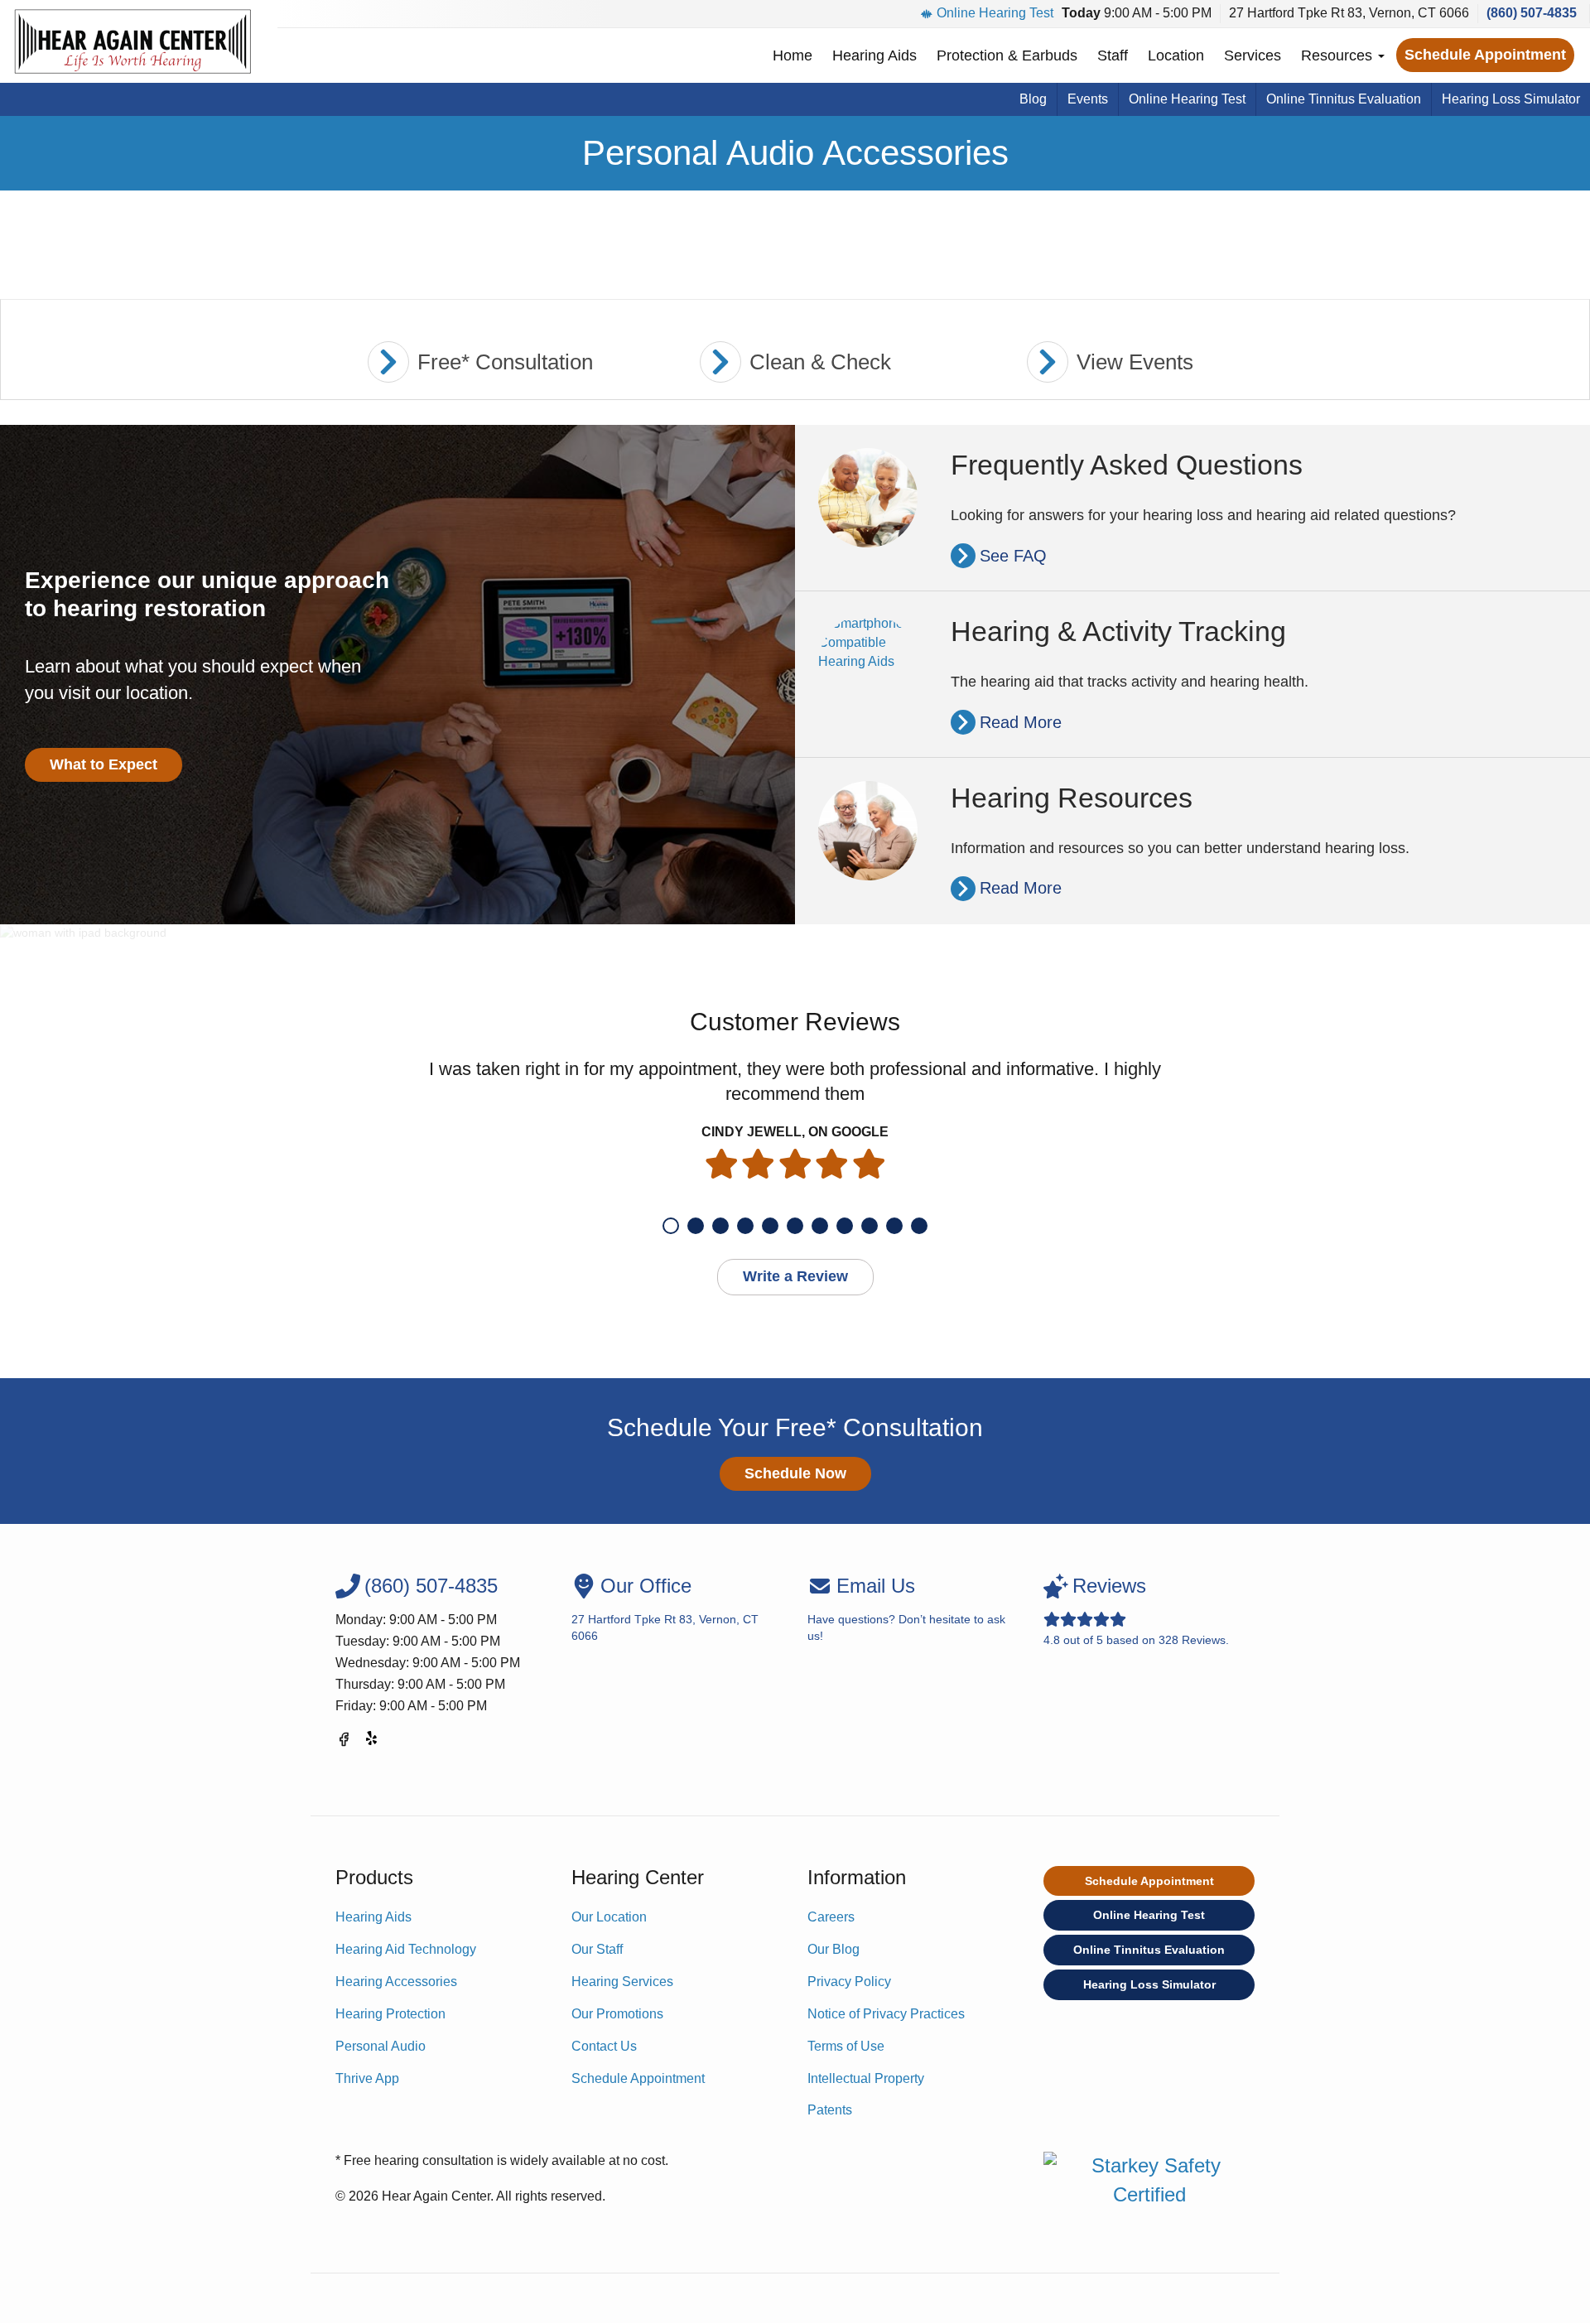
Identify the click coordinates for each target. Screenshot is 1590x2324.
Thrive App (367, 2078)
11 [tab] (919, 1226)
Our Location (609, 1917)
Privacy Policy (849, 1982)
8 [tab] (845, 1226)
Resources (1339, 55)
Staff (1113, 55)
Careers (831, 1917)
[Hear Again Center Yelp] (373, 1742)
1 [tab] (671, 1226)
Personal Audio (381, 2046)
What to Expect (104, 764)
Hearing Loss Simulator (1511, 99)
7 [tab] (820, 1226)
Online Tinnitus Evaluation (1344, 99)
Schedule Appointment (1485, 55)
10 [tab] (894, 1226)
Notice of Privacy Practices (886, 2014)
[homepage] (132, 41)
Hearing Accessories (396, 1982)
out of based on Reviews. (1136, 1610)
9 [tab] (870, 1226)
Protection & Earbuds (1007, 55)
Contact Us (604, 2046)
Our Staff (597, 1949)
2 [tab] (696, 1226)
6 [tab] (795, 1226)
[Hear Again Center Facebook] (344, 1742)
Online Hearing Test (995, 13)
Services (1253, 55)
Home (793, 55)
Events (1088, 99)
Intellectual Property (866, 2078)
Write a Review (795, 1276)
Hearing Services (622, 1982)
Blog (1033, 99)
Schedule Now (795, 1473)
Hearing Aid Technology (406, 1949)
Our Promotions (617, 2014)
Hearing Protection (390, 2014)
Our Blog (834, 1949)
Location (1176, 55)
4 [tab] (745, 1226)
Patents (830, 2110)
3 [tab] (720, 1226)
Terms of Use (846, 2046)
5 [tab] (770, 1226)
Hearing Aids (874, 55)
